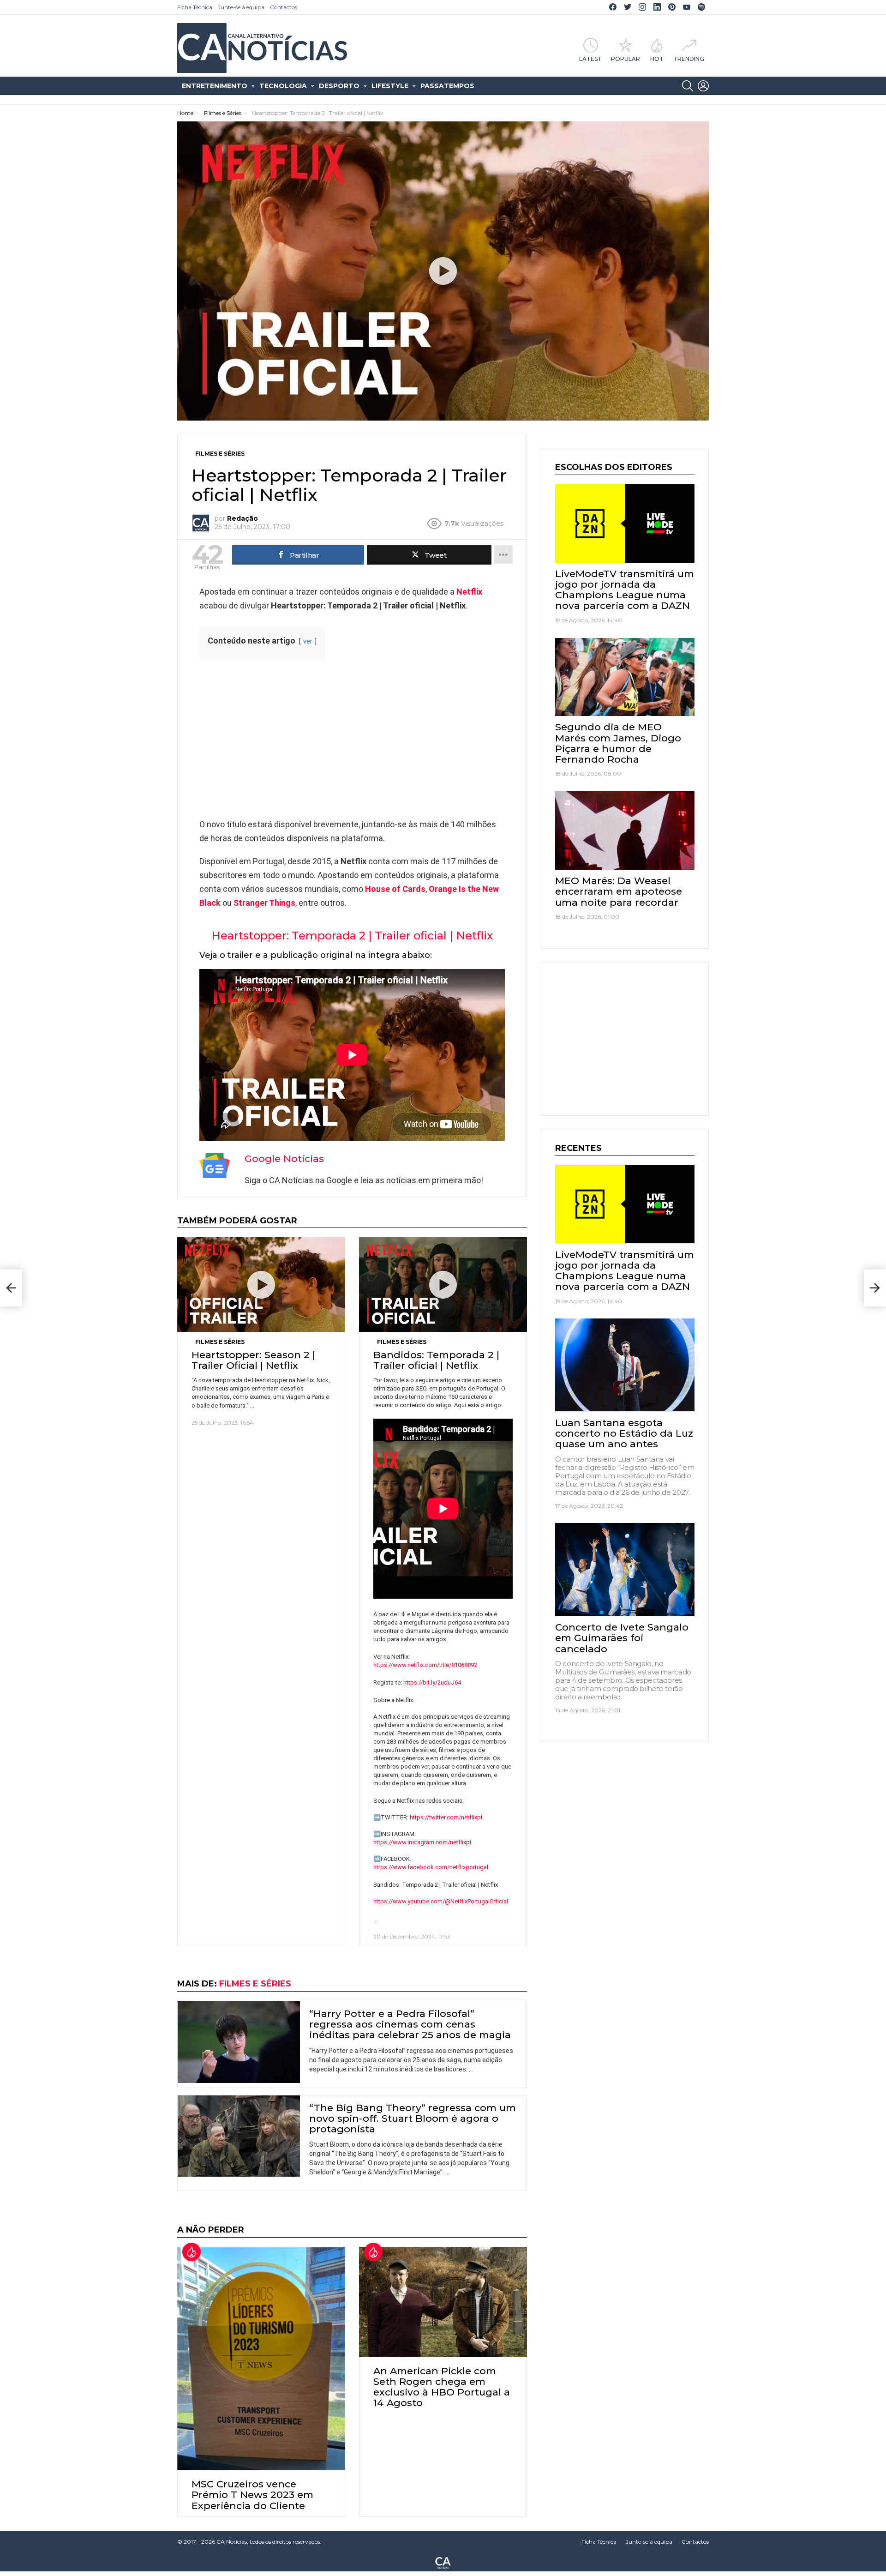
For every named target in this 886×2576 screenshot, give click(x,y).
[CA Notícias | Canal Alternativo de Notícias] (443, 2562)
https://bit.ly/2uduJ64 (432, 1682)
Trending (689, 59)
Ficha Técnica (195, 7)
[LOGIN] (703, 86)
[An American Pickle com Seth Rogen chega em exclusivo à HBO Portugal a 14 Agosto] (443, 2302)
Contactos (284, 7)
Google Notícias (284, 1159)
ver (308, 641)
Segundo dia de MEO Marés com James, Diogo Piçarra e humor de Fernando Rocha (618, 743)
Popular (626, 59)
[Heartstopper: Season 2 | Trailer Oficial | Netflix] (261, 1285)
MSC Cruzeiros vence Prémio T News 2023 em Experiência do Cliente (252, 2495)
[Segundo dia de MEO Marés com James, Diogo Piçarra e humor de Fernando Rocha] (625, 677)
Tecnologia (283, 86)
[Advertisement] (352, 739)
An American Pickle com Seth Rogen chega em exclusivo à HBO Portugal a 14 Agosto (442, 2387)
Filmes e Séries (220, 1342)
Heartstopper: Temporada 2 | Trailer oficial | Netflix (352, 936)
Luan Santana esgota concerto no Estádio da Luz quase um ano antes (624, 1433)
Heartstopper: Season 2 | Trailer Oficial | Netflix (253, 1360)
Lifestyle (390, 86)
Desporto (339, 86)
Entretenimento (215, 86)
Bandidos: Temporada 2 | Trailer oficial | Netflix (436, 1360)
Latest (590, 59)
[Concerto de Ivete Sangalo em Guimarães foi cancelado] (625, 1570)
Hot (657, 59)
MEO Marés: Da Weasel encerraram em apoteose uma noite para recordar (619, 891)
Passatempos (447, 86)
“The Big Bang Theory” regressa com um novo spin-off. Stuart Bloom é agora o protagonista (413, 2118)
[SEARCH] (688, 86)
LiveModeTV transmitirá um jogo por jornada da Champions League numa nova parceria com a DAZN (625, 590)
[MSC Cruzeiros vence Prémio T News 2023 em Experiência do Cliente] (261, 2359)
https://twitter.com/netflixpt (446, 1817)
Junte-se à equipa (241, 7)
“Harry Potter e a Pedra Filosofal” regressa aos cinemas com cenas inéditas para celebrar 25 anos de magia (410, 2024)
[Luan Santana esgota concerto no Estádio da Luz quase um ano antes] (625, 1365)
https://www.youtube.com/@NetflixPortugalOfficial (441, 1901)
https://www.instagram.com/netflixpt (422, 1842)
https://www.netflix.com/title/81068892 (425, 1665)
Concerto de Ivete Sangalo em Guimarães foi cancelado (622, 1638)
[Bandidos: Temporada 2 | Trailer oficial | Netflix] (443, 1285)
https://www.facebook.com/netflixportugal (431, 1867)
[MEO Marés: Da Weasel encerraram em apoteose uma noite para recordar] (625, 831)
